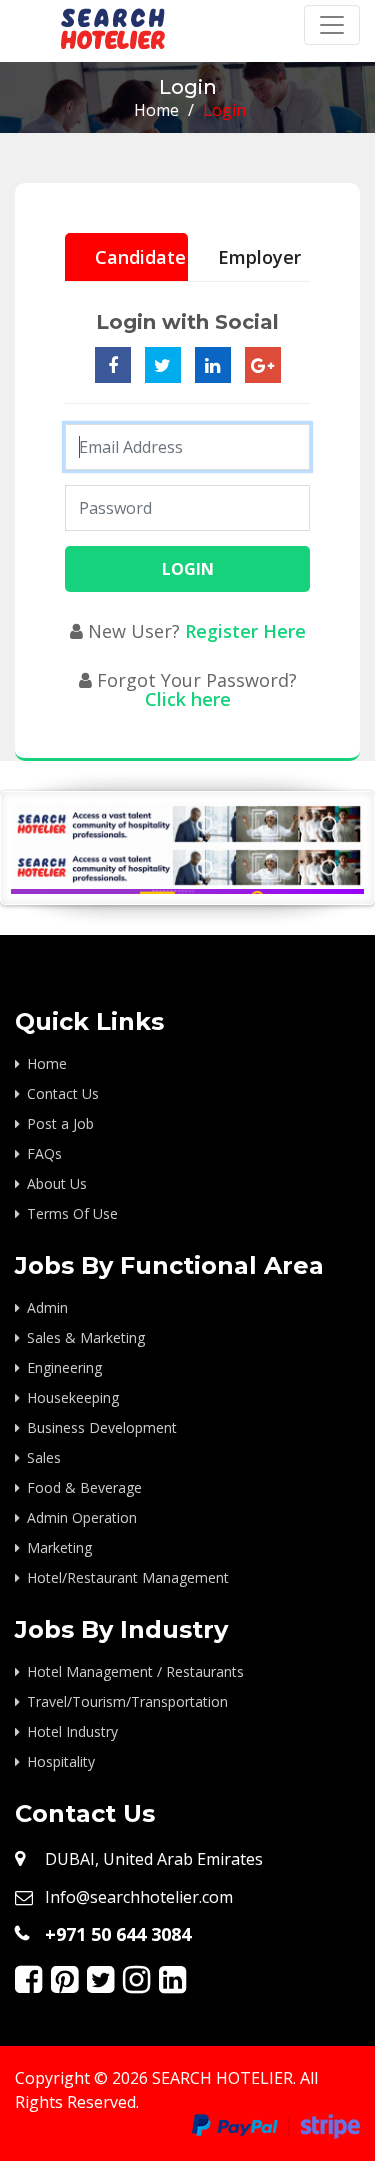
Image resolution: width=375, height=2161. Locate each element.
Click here (188, 699)
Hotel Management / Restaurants (135, 1671)
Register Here (245, 631)
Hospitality (61, 1761)
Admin (47, 1307)
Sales (44, 1457)
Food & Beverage (84, 1487)
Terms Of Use (72, 1213)
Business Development (102, 1427)
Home (156, 110)
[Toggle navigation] (332, 25)
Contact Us (63, 1093)
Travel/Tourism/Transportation (127, 1701)
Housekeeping (73, 1397)
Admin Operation (82, 1517)
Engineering (64, 1367)
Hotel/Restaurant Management (128, 1577)
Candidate (140, 257)
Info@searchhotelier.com (139, 1897)
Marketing (59, 1547)
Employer (259, 257)
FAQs (44, 1153)
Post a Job (60, 1123)
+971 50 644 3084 (118, 1934)
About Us (57, 1183)
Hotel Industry (72, 1731)
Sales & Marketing (86, 1337)
